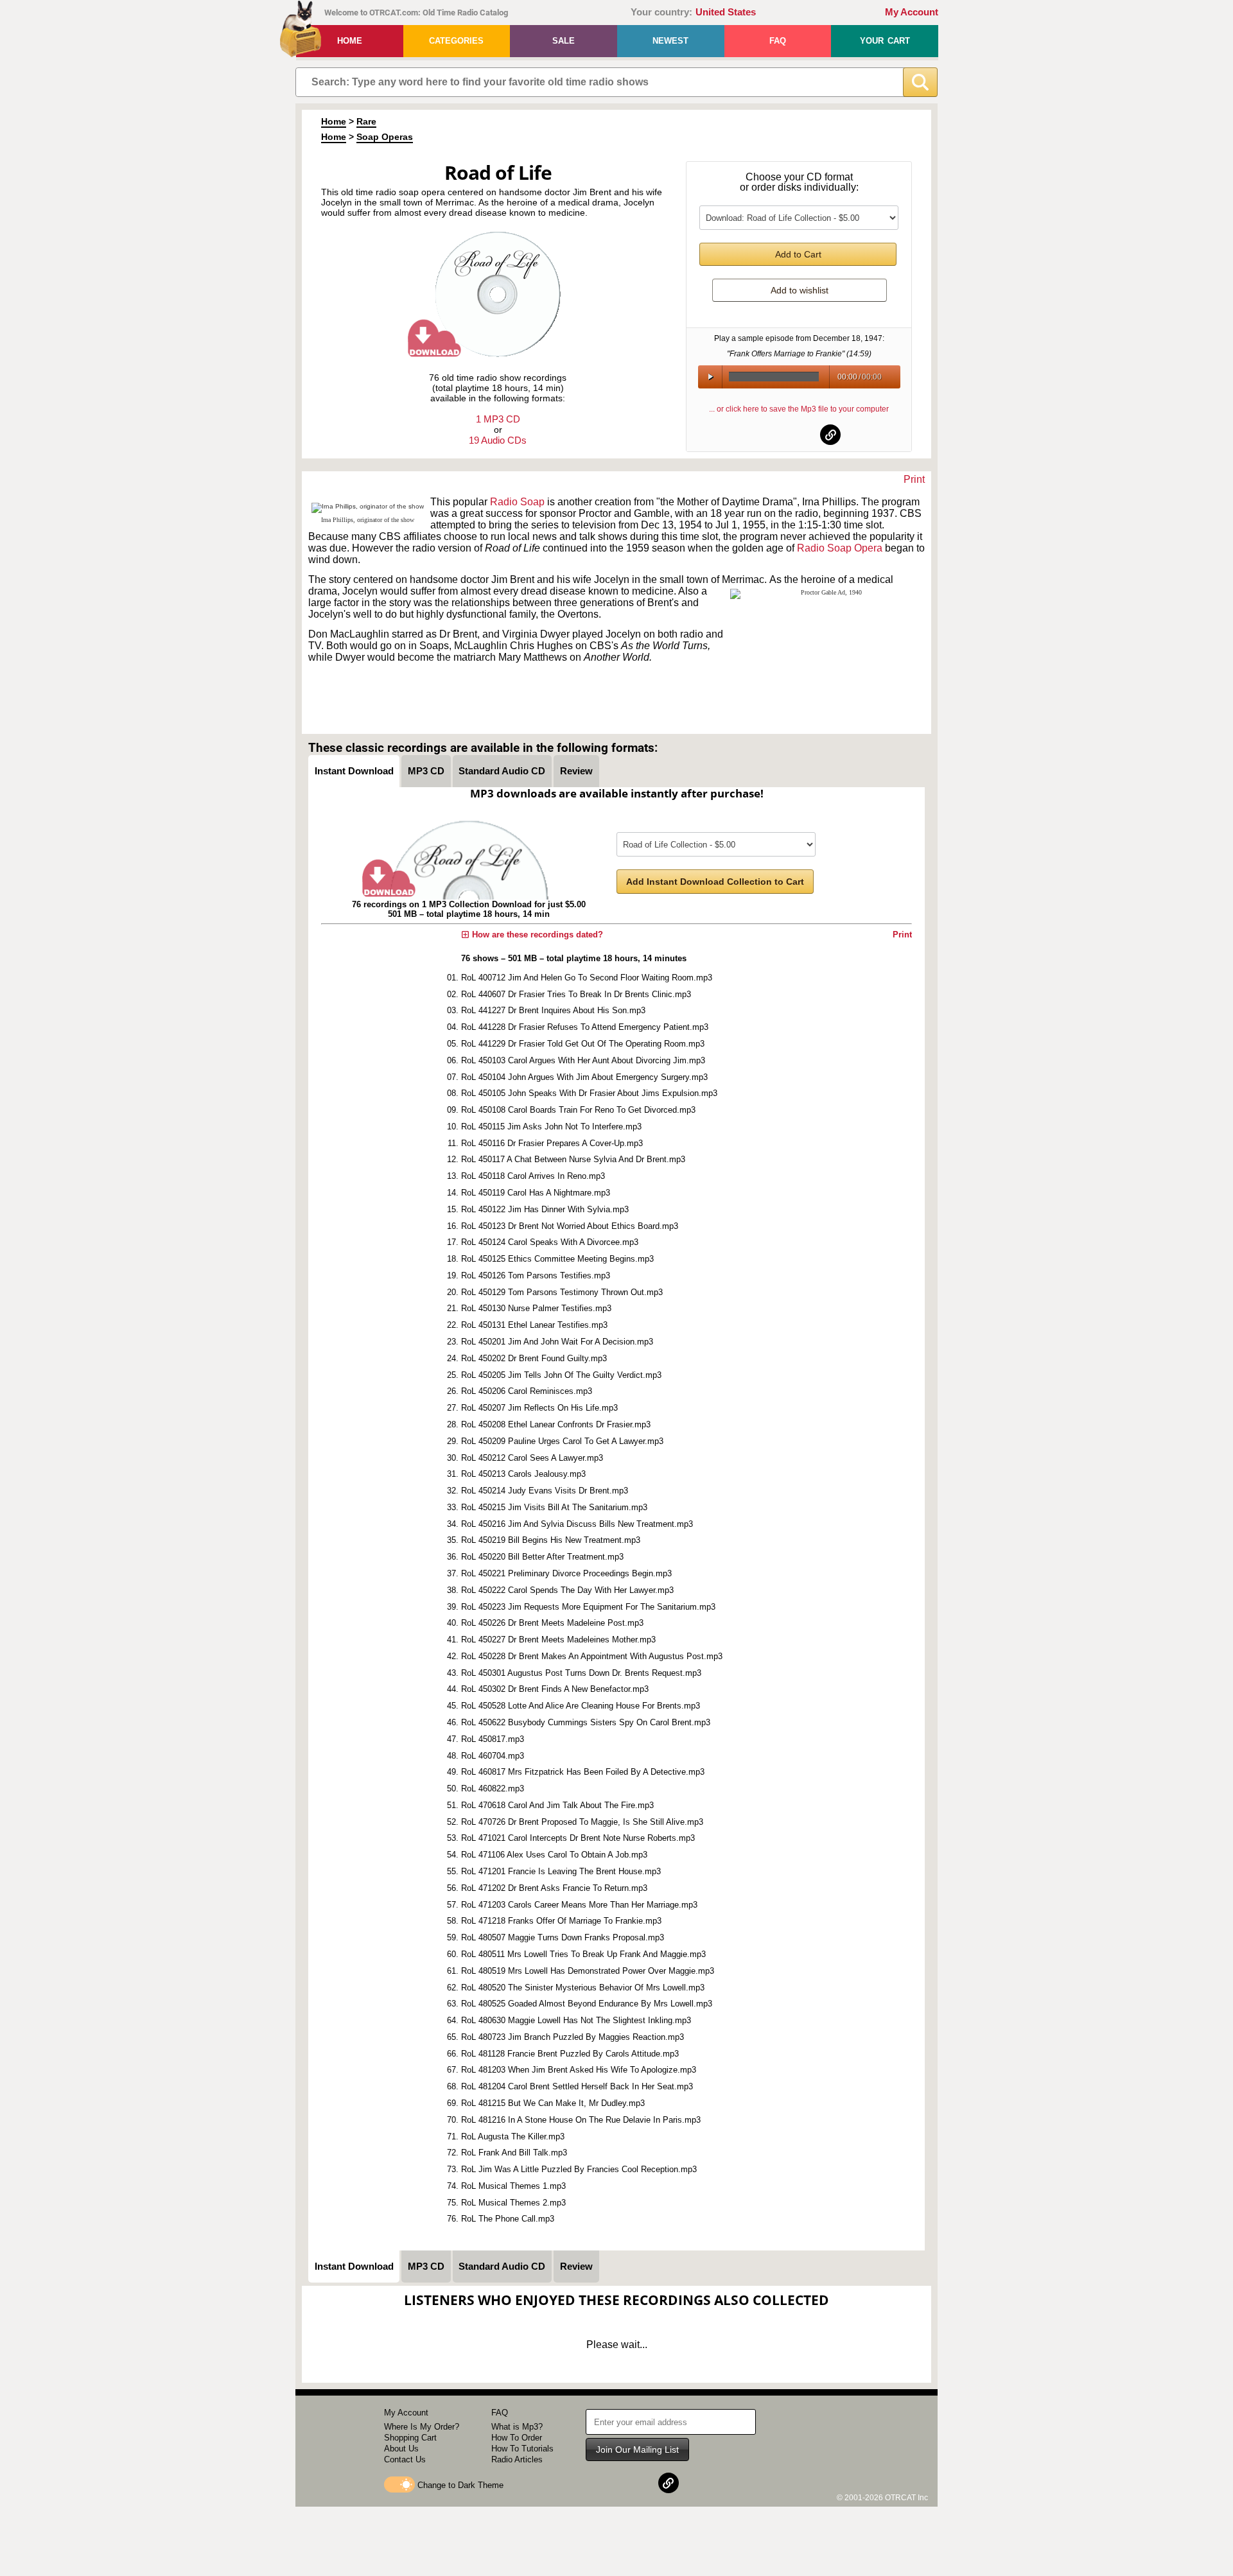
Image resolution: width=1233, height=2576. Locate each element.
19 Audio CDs (498, 440)
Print (914, 479)
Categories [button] (456, 41)
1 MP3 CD (498, 419)
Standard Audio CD (502, 771)
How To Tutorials (522, 2449)
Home (350, 41)
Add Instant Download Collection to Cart (715, 882)
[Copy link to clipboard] (830, 435)
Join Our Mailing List (637, 2450)
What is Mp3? (517, 2427)
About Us (401, 2449)
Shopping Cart (410, 2438)
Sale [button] (564, 41)
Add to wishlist (800, 290)
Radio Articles (517, 2459)
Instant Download (354, 771)
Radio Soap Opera (840, 548)
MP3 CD (426, 771)
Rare (366, 121)
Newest (670, 41)
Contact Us (405, 2459)
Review (576, 771)
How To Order (517, 2438)
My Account (912, 12)
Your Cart (885, 41)
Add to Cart (798, 254)
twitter (800, 435)
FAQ (778, 41)
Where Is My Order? (422, 2427)
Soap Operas (385, 137)
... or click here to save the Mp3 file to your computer (799, 409)
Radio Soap (517, 502)
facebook (768, 435)
